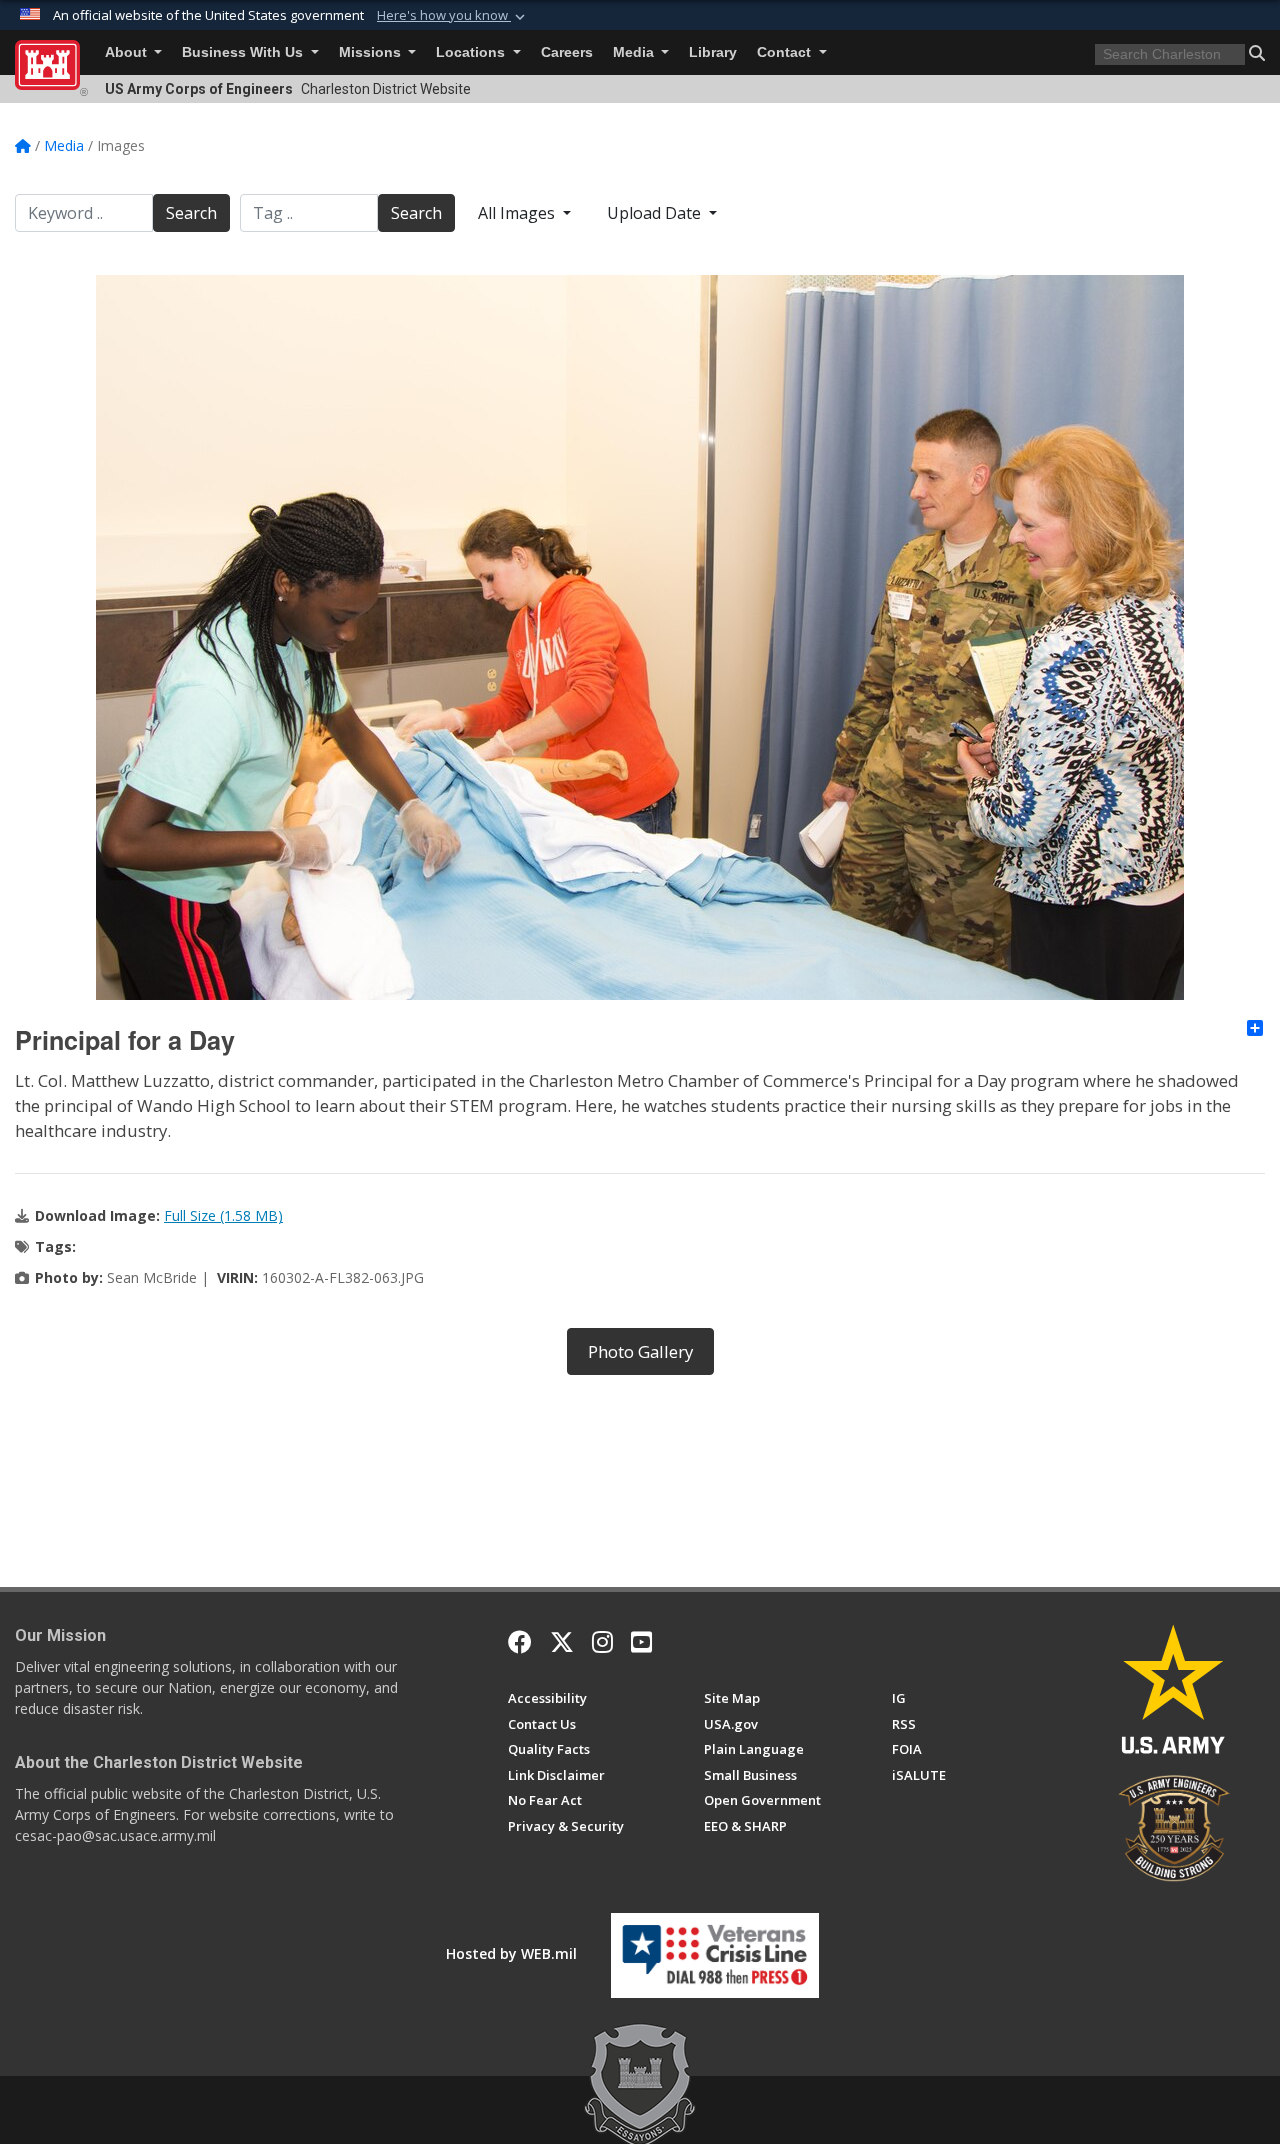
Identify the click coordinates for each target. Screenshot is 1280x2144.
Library (713, 52)
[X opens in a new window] (562, 1642)
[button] (453, 16)
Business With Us (244, 52)
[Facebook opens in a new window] (520, 1642)
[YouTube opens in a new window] (641, 1642)
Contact (786, 52)
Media (635, 52)
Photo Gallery (640, 1351)
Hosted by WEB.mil (511, 1953)
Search (191, 213)
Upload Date (656, 213)
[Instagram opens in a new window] (602, 1642)
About (128, 52)
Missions (372, 52)
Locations (472, 52)
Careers (567, 52)
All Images (518, 213)
